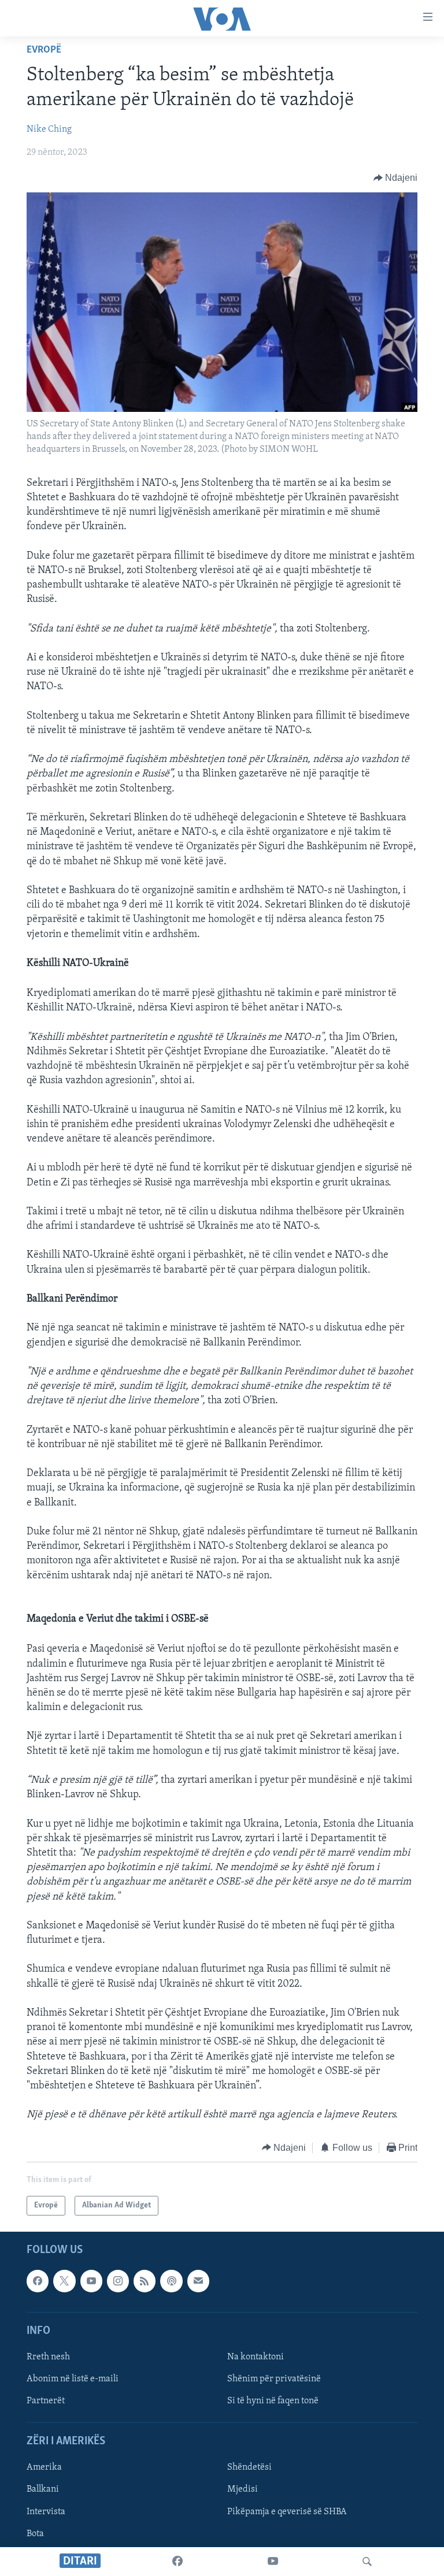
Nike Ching (49, 129)
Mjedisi (243, 2490)
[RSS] (145, 2281)
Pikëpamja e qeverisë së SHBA (287, 2512)
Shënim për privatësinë (274, 2379)
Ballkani (43, 2490)
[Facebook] (177, 2562)
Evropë (44, 50)
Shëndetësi (249, 2468)
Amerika (44, 2468)
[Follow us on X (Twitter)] (64, 2281)
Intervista (46, 2512)
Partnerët (46, 2401)
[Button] (396, 178)
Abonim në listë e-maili (73, 2379)
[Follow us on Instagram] (118, 2281)
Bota (35, 2534)
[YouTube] (273, 2562)
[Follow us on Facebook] (38, 2281)
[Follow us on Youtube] (91, 2281)
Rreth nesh (48, 2357)
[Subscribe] (198, 2281)
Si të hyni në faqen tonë (273, 2401)
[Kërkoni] (367, 2562)
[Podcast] (171, 2281)
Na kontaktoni (256, 2357)
